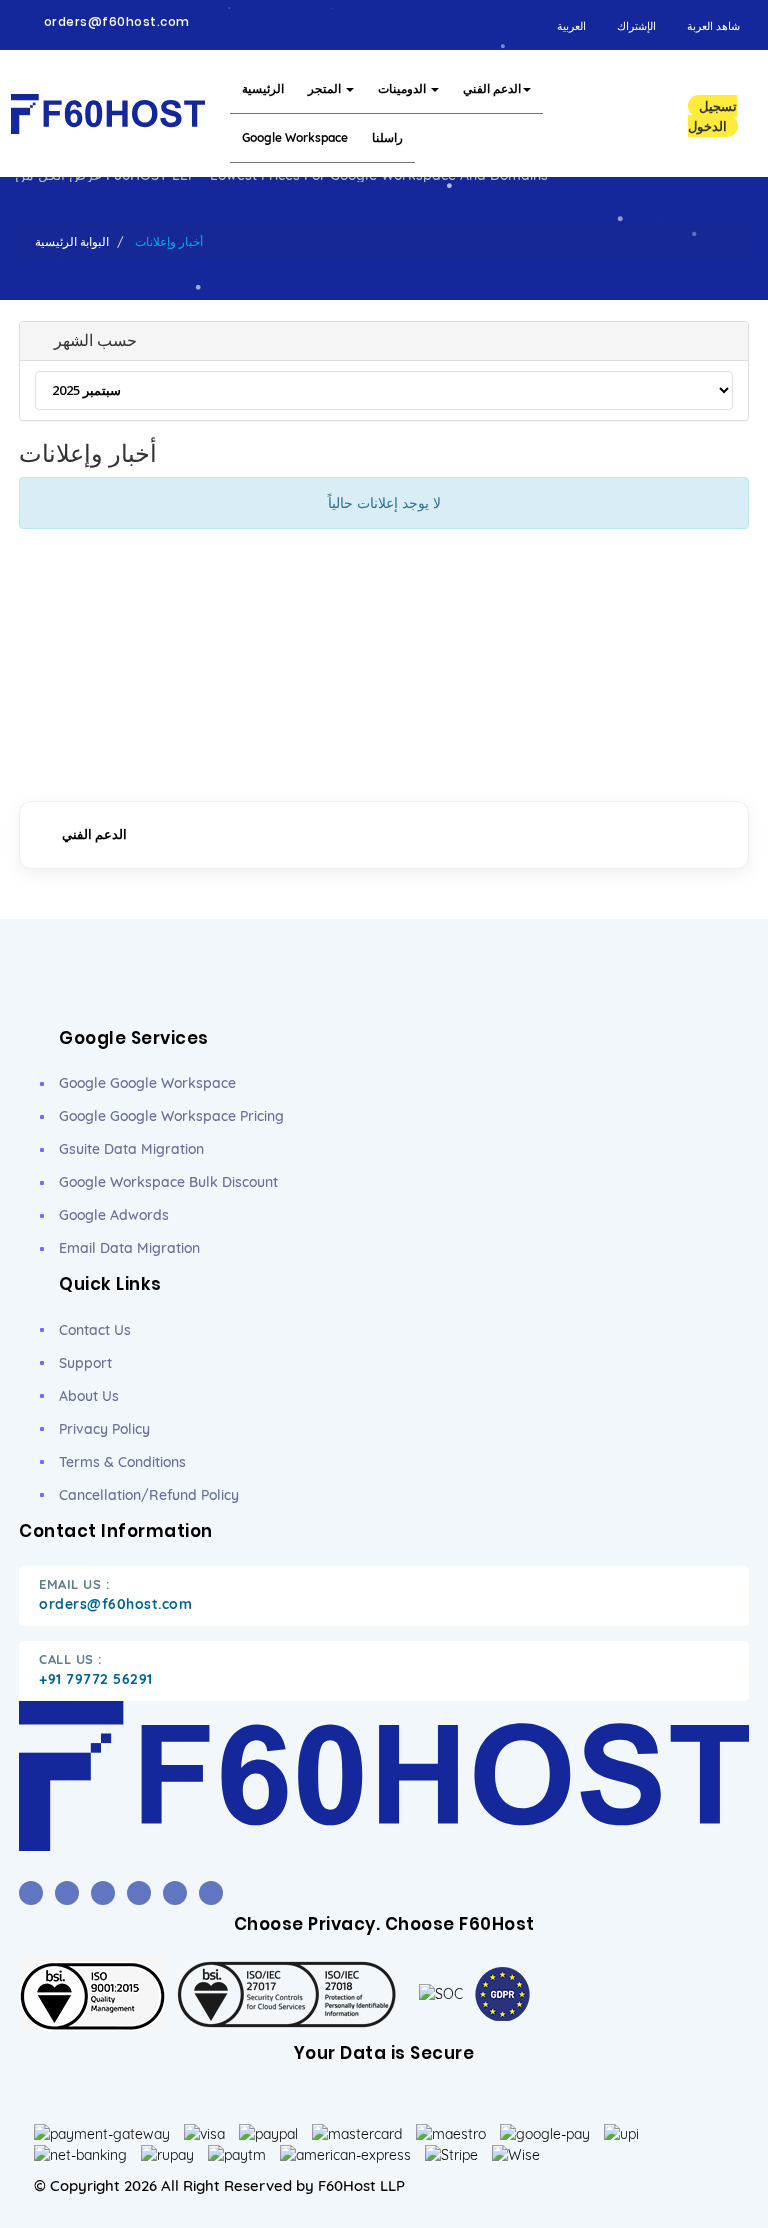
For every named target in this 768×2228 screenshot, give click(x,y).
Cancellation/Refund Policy (149, 1495)
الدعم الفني (492, 88)
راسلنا (387, 137)
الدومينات (403, 88)
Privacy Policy (104, 1429)
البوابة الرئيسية (72, 241)
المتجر (326, 88)
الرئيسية (263, 88)
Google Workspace (295, 137)
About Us (89, 1396)
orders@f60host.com (117, 22)
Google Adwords (114, 1215)
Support (85, 1363)
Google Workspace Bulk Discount (168, 1182)
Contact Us (95, 1330)
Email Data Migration (129, 1248)
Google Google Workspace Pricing (171, 1116)
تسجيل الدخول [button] (713, 116)
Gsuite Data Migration (131, 1149)
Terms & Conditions (122, 1462)
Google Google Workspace (147, 1083)
